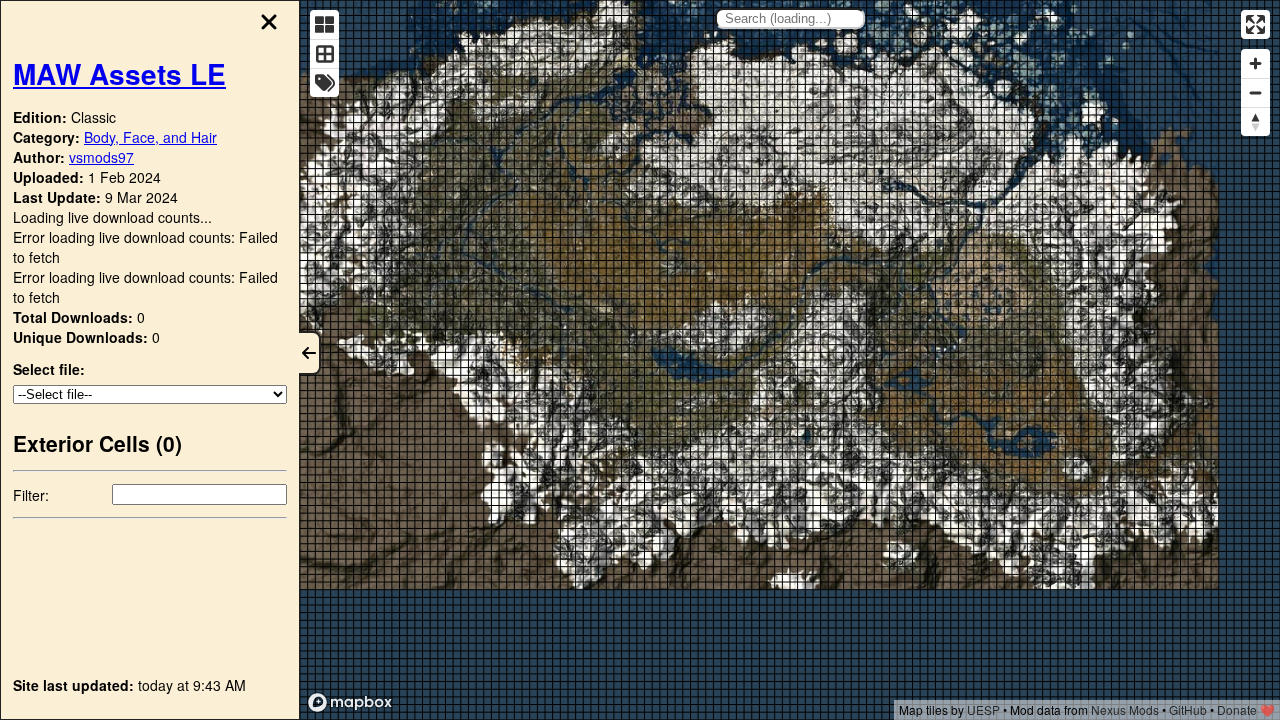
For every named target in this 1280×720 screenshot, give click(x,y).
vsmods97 (101, 157)
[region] (790, 360)
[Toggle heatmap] (324, 24)
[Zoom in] (1255, 63)
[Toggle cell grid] (324, 53)
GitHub (1188, 709)
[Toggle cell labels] (324, 82)
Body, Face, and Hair (150, 137)
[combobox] (790, 18)
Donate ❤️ (1246, 709)
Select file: (49, 369)
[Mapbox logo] (350, 702)
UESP (983, 709)
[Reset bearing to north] (1255, 121)
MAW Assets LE (119, 73)
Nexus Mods (1125, 709)
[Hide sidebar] (310, 353)
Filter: (31, 495)
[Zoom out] (1255, 92)
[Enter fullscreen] (1255, 24)
